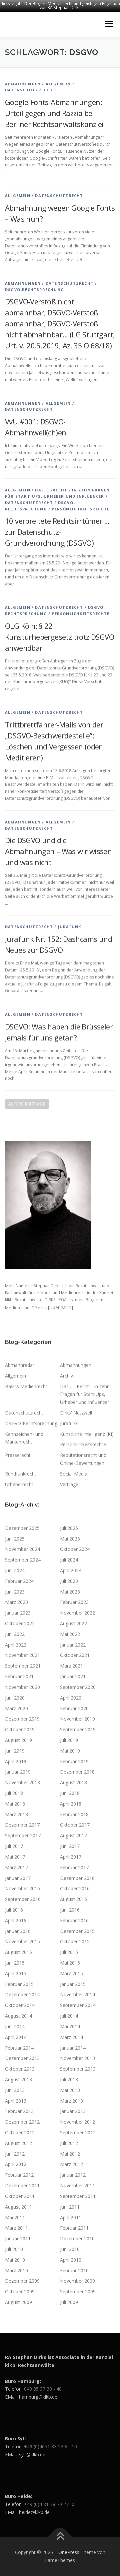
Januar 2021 (73, 1676)
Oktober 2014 (20, 2005)
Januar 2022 (73, 1645)
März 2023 (16, 1602)
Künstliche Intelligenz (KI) (87, 1434)
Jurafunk (70, 927)
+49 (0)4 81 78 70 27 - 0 (49, 2504)
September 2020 (78, 1687)
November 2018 (22, 1782)
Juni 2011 (70, 2207)
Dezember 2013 (22, 2058)
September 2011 (78, 2196)
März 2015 (71, 1973)
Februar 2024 (19, 1581)
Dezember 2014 (22, 1994)
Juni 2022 (15, 1634)
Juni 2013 (15, 2090)
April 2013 (16, 2101)
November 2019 (77, 1719)
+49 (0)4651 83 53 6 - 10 (50, 2446)
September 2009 (78, 2291)
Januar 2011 (18, 2238)
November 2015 (22, 1941)
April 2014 (16, 2037)
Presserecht (18, 1455)
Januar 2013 (73, 2111)
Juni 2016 (70, 1910)
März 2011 (16, 2228)
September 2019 (78, 1729)
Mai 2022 (70, 1634)
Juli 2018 (14, 1793)
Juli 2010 (14, 2249)
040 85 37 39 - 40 (43, 2389)
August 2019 (18, 1740)
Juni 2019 (15, 1751)
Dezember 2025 (22, 1528)
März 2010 (16, 2270)
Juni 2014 (15, 2026)
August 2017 (73, 1835)
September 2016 (23, 1899)
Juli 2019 (69, 1740)
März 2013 (71, 2101)
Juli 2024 (69, 1560)
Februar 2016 (74, 1920)
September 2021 (23, 1666)
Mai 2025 (70, 1539)
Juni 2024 (15, 1570)
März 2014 (71, 2037)
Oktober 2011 (20, 2196)
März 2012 (71, 2164)
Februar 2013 (19, 2111)
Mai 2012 (70, 2154)
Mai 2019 (70, 1751)
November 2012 (77, 2122)
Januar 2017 (18, 1878)
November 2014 (77, 1994)
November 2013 (77, 2058)
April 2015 (16, 1973)
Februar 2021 (19, 1676)
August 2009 (18, 2302)
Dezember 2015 (77, 1931)
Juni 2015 (15, 1963)
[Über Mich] (60, 1307)
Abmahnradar (20, 1365)
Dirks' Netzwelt (76, 1413)
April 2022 (16, 1645)
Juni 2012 (15, 2154)
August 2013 (18, 2079)
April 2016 (16, 1920)
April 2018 (71, 1804)
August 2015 (18, 1952)
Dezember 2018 (77, 1772)
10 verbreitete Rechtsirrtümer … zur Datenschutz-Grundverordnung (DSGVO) (57, 532)
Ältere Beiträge (27, 1104)
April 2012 (16, 2164)
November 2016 (22, 1888)
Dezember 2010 (77, 2238)
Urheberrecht (19, 1484)
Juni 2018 (70, 1793)
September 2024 (23, 1560)
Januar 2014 (73, 2048)
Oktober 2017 (75, 1825)
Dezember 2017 (22, 1825)
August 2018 (73, 1782)
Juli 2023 (69, 1581)
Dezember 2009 (22, 2281)
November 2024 (22, 1549)
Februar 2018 (74, 1814)
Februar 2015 (19, 1984)
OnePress (69, 2552)
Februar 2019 (74, 1761)
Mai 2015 (70, 1963)
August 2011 (18, 2207)
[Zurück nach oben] (60, 2537)
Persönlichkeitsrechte (80, 509)
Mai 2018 (15, 1804)
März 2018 (16, 1814)
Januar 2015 (73, 1984)
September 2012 (78, 2132)
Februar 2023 (74, 1602)
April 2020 (71, 1698)
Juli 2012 (69, 2143)
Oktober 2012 (20, 2132)
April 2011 (71, 2217)
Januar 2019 (18, 1772)
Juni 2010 (70, 2249)
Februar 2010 (74, 2270)
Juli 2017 (14, 1846)
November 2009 (77, 2281)
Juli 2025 (69, 1528)
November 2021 (22, 1655)
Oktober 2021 (75, 1655)
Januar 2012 (73, 2175)
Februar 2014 (19, 2048)
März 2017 (16, 1867)
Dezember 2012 (22, 2122)
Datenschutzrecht (29, 90)
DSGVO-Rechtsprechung (34, 290)
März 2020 (16, 1708)
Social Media (74, 1474)
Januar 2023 (18, 1613)
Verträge (69, 1484)
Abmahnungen (23, 84)
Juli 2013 (69, 2079)
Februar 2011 (74, 2228)
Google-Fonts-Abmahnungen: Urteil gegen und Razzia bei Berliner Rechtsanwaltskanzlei (54, 113)
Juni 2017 (70, 1846)
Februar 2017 (74, 1867)
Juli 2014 (69, 2016)
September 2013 (78, 2069)
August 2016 (73, 1899)
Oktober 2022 (20, 1623)
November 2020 (22, 1687)
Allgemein (58, 84)
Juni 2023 (15, 1592)
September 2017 (23, 1835)
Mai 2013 (70, 2090)
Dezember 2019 (22, 1719)
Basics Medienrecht (26, 1386)
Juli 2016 (14, 1910)
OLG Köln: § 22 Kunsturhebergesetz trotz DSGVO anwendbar (59, 637)
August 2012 (18, 2143)
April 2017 (71, 1857)
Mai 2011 (15, 2217)
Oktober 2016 (75, 1888)
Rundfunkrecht (21, 1474)
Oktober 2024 (75, 1549)
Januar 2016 (18, 1931)
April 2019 (16, 1761)
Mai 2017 (15, 1857)
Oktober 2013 (20, 2069)
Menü (109, 24)
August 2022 (73, 1623)
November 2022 (77, 1613)
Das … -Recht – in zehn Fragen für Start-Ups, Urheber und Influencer (85, 1394)
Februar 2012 (19, 2175)
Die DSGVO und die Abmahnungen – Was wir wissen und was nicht (58, 851)
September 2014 (78, 2005)
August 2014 (18, 2016)
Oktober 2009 (20, 2291)
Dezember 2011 (22, 2185)
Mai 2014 (70, 2026)
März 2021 (71, 1666)
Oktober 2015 (75, 1941)
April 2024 (71, 1570)
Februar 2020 (74, 1708)
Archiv (66, 1376)
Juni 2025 (15, 1539)
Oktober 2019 (20, 1729)
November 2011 (77, 2185)
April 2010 (71, 2260)
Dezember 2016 (77, 1878)
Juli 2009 (69, 2302)
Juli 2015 (69, 1952)
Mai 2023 (70, 1592)
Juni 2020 (15, 1698)
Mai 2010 (15, 2260)
